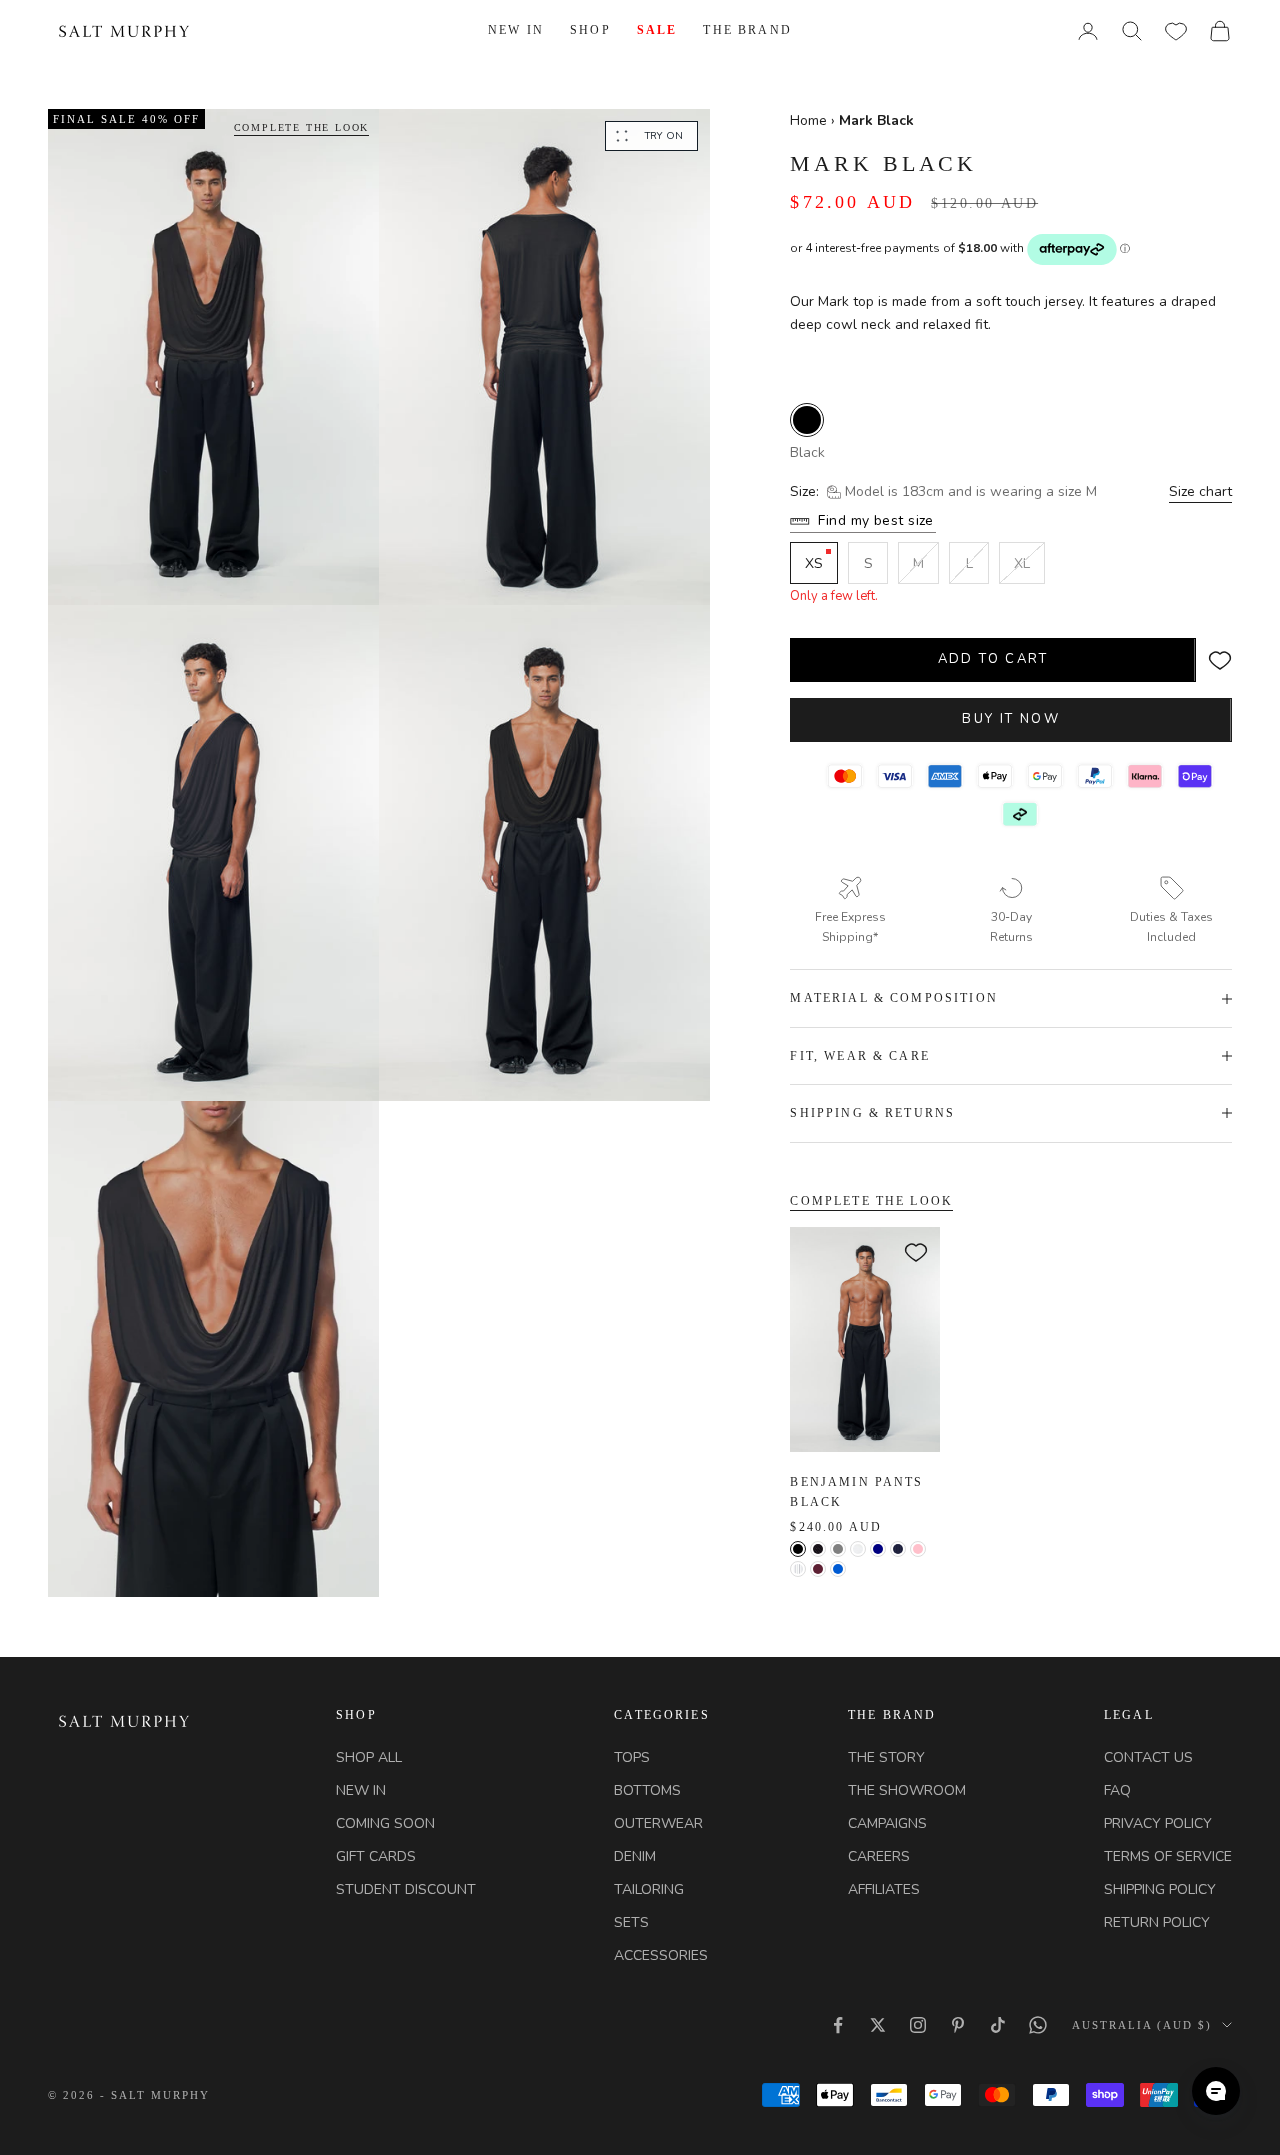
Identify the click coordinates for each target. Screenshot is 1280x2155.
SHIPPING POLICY (1160, 1889)
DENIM (635, 1856)
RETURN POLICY (1157, 1922)
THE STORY (886, 1757)
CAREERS (879, 1856)
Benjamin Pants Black (856, 1492)
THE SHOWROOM (907, 1790)
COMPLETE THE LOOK (302, 127)
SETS (631, 1922)
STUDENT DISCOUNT (406, 1889)
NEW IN (516, 30)
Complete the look (871, 1201)
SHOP (590, 30)
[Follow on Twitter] (878, 2025)
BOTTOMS (647, 1790)
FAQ (1117, 1790)
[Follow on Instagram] (918, 2025)
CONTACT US (1148, 1757)
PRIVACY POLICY (1158, 1823)
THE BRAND (747, 30)
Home (810, 120)
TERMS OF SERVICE (1168, 1856)
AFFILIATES (884, 1889)
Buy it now (1010, 719)
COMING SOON (385, 1823)
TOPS (632, 1757)
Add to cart (993, 659)
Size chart (1200, 491)
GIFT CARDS (376, 1856)
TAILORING (649, 1889)
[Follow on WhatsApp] (1038, 2025)
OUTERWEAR (658, 1823)
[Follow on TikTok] (998, 2025)
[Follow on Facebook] (838, 2025)
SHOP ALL (369, 1757)
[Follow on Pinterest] (958, 2025)
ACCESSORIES (661, 1955)
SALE (657, 30)
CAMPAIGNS (887, 1823)
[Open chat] (1216, 2091)
